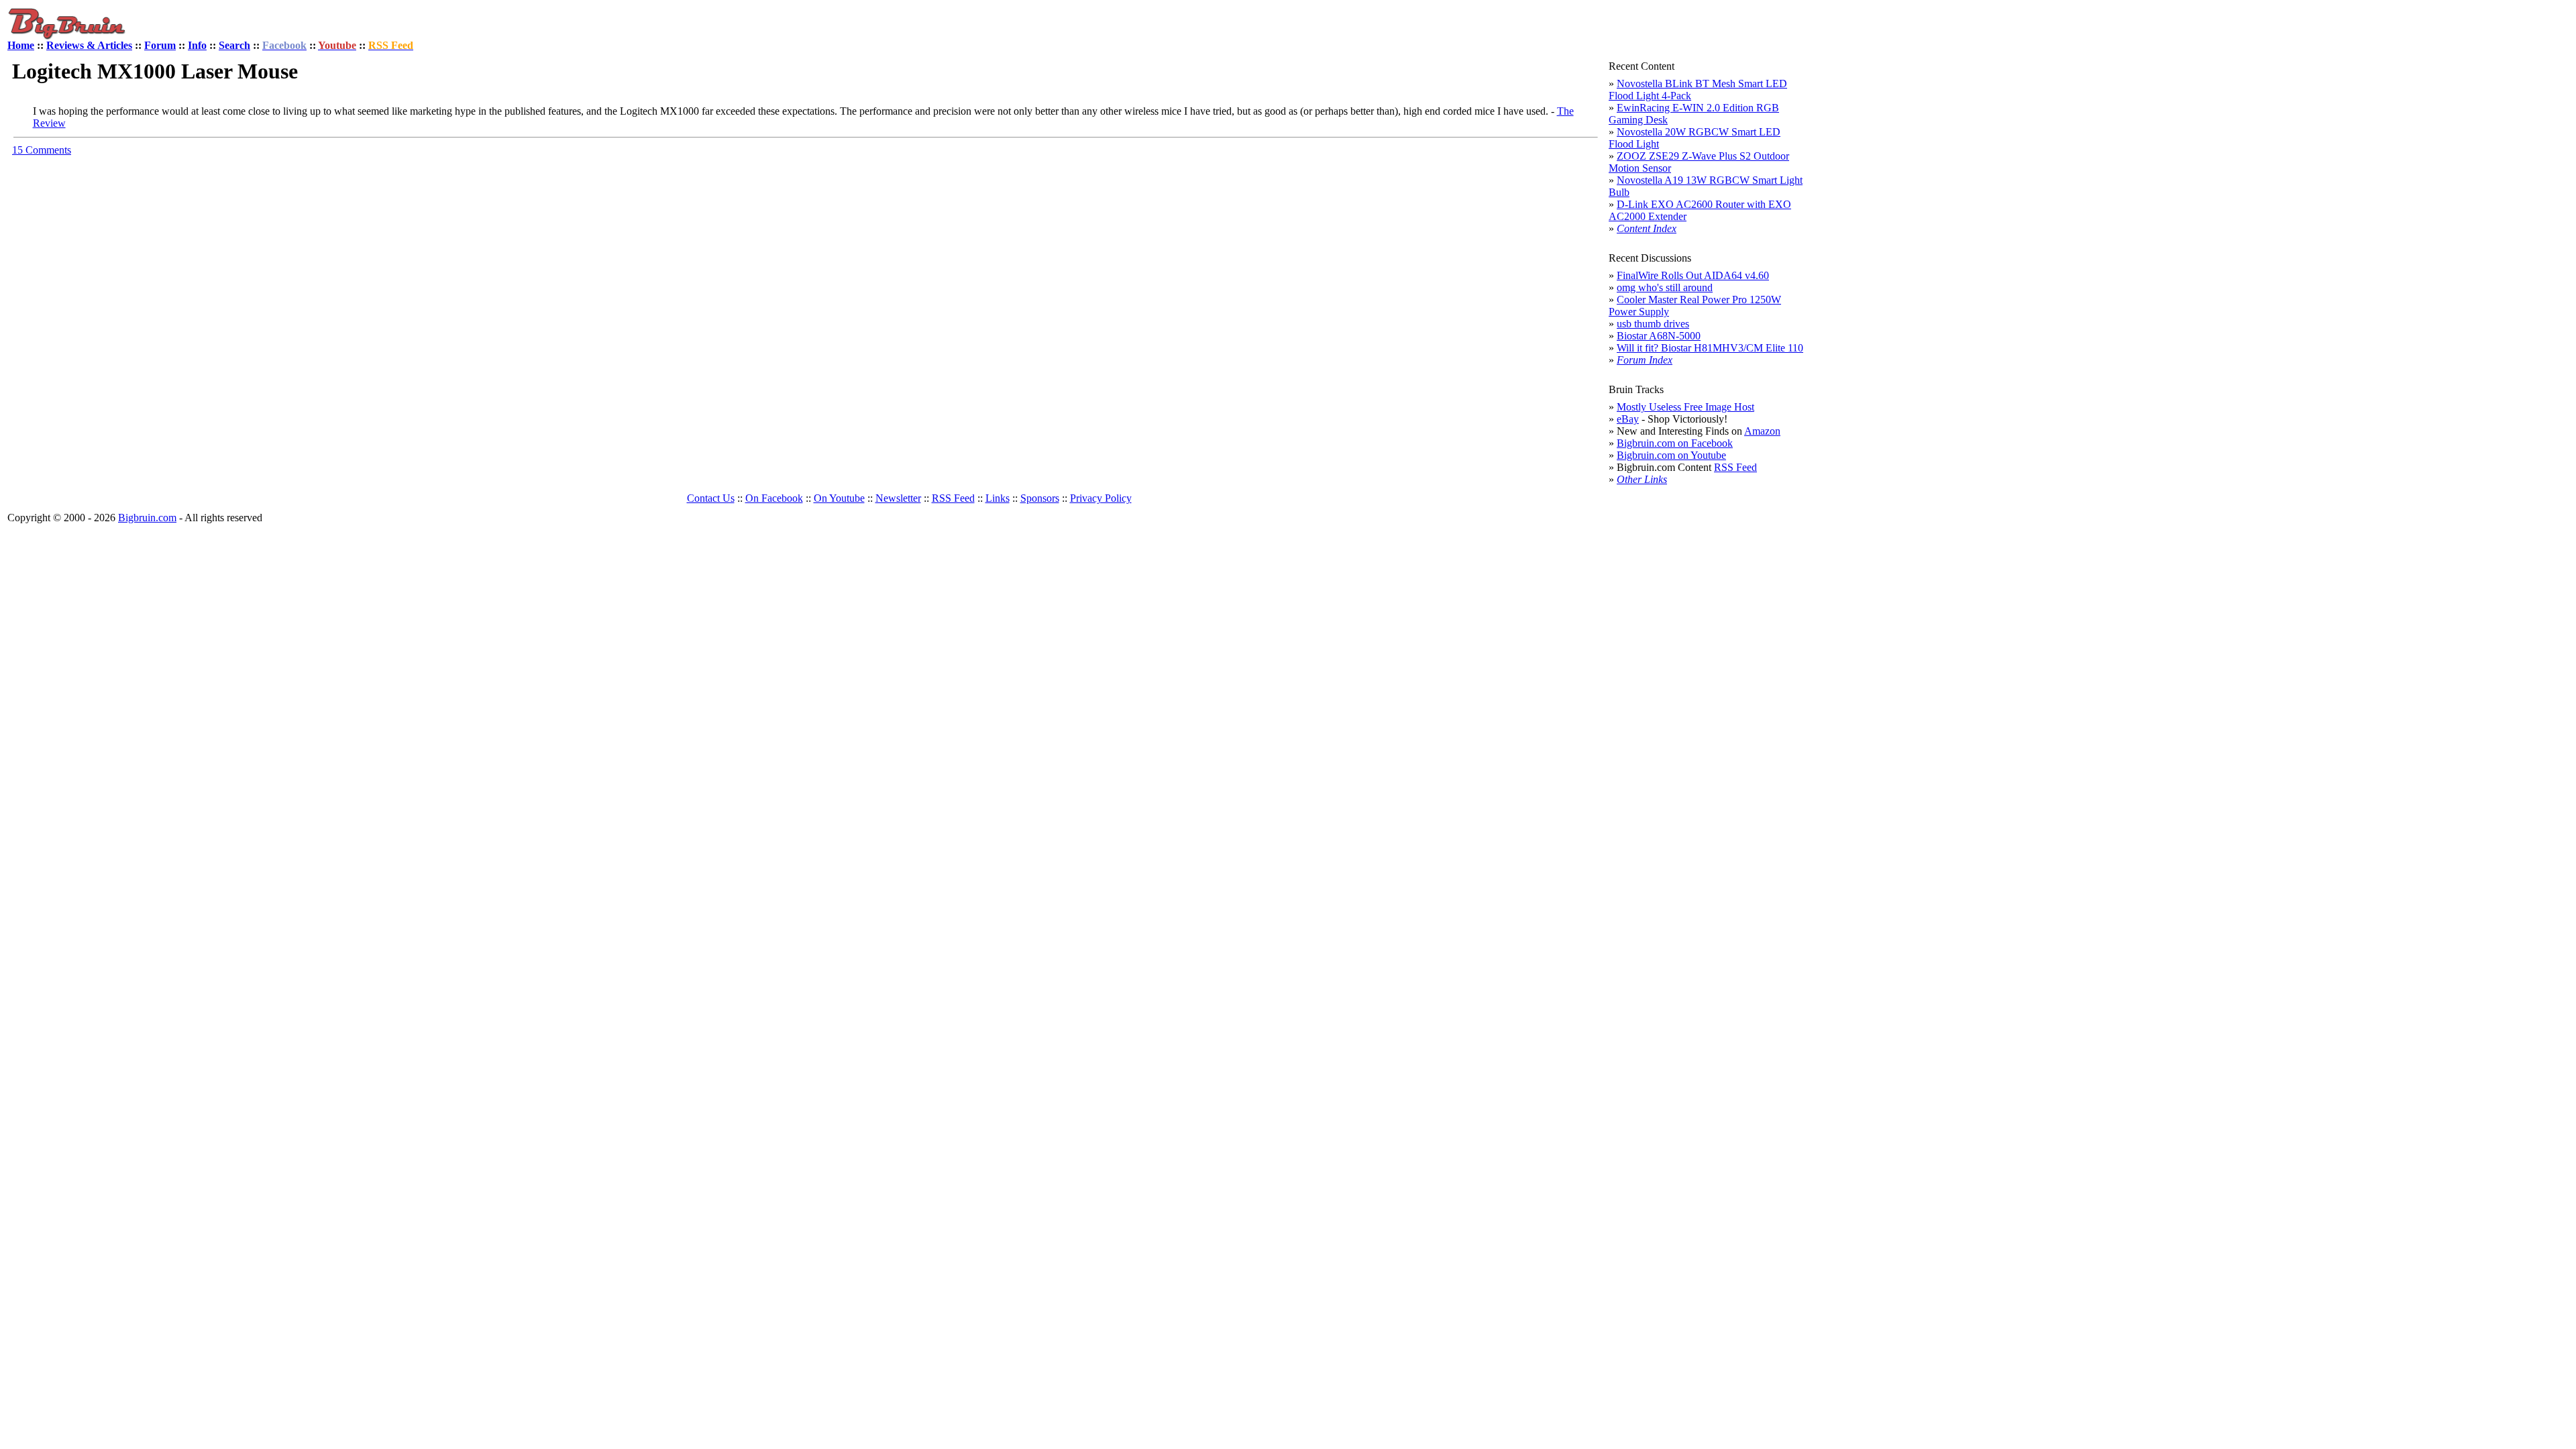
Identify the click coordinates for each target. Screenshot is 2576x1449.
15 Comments (42, 150)
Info (197, 45)
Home (21, 45)
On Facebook (774, 498)
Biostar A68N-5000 (1659, 336)
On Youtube (839, 498)
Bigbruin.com (147, 518)
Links (998, 498)
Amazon (1762, 431)
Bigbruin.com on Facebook (1675, 443)
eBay (1628, 419)
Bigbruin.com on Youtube (1671, 455)
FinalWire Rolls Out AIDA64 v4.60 (1693, 275)
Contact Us (711, 498)
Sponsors (1040, 498)
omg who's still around (1665, 287)
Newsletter (898, 498)
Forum (160, 45)
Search (234, 45)
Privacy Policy (1101, 498)
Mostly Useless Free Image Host (1685, 407)
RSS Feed (1735, 467)
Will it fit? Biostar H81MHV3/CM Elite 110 (1710, 348)
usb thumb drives (1653, 324)
